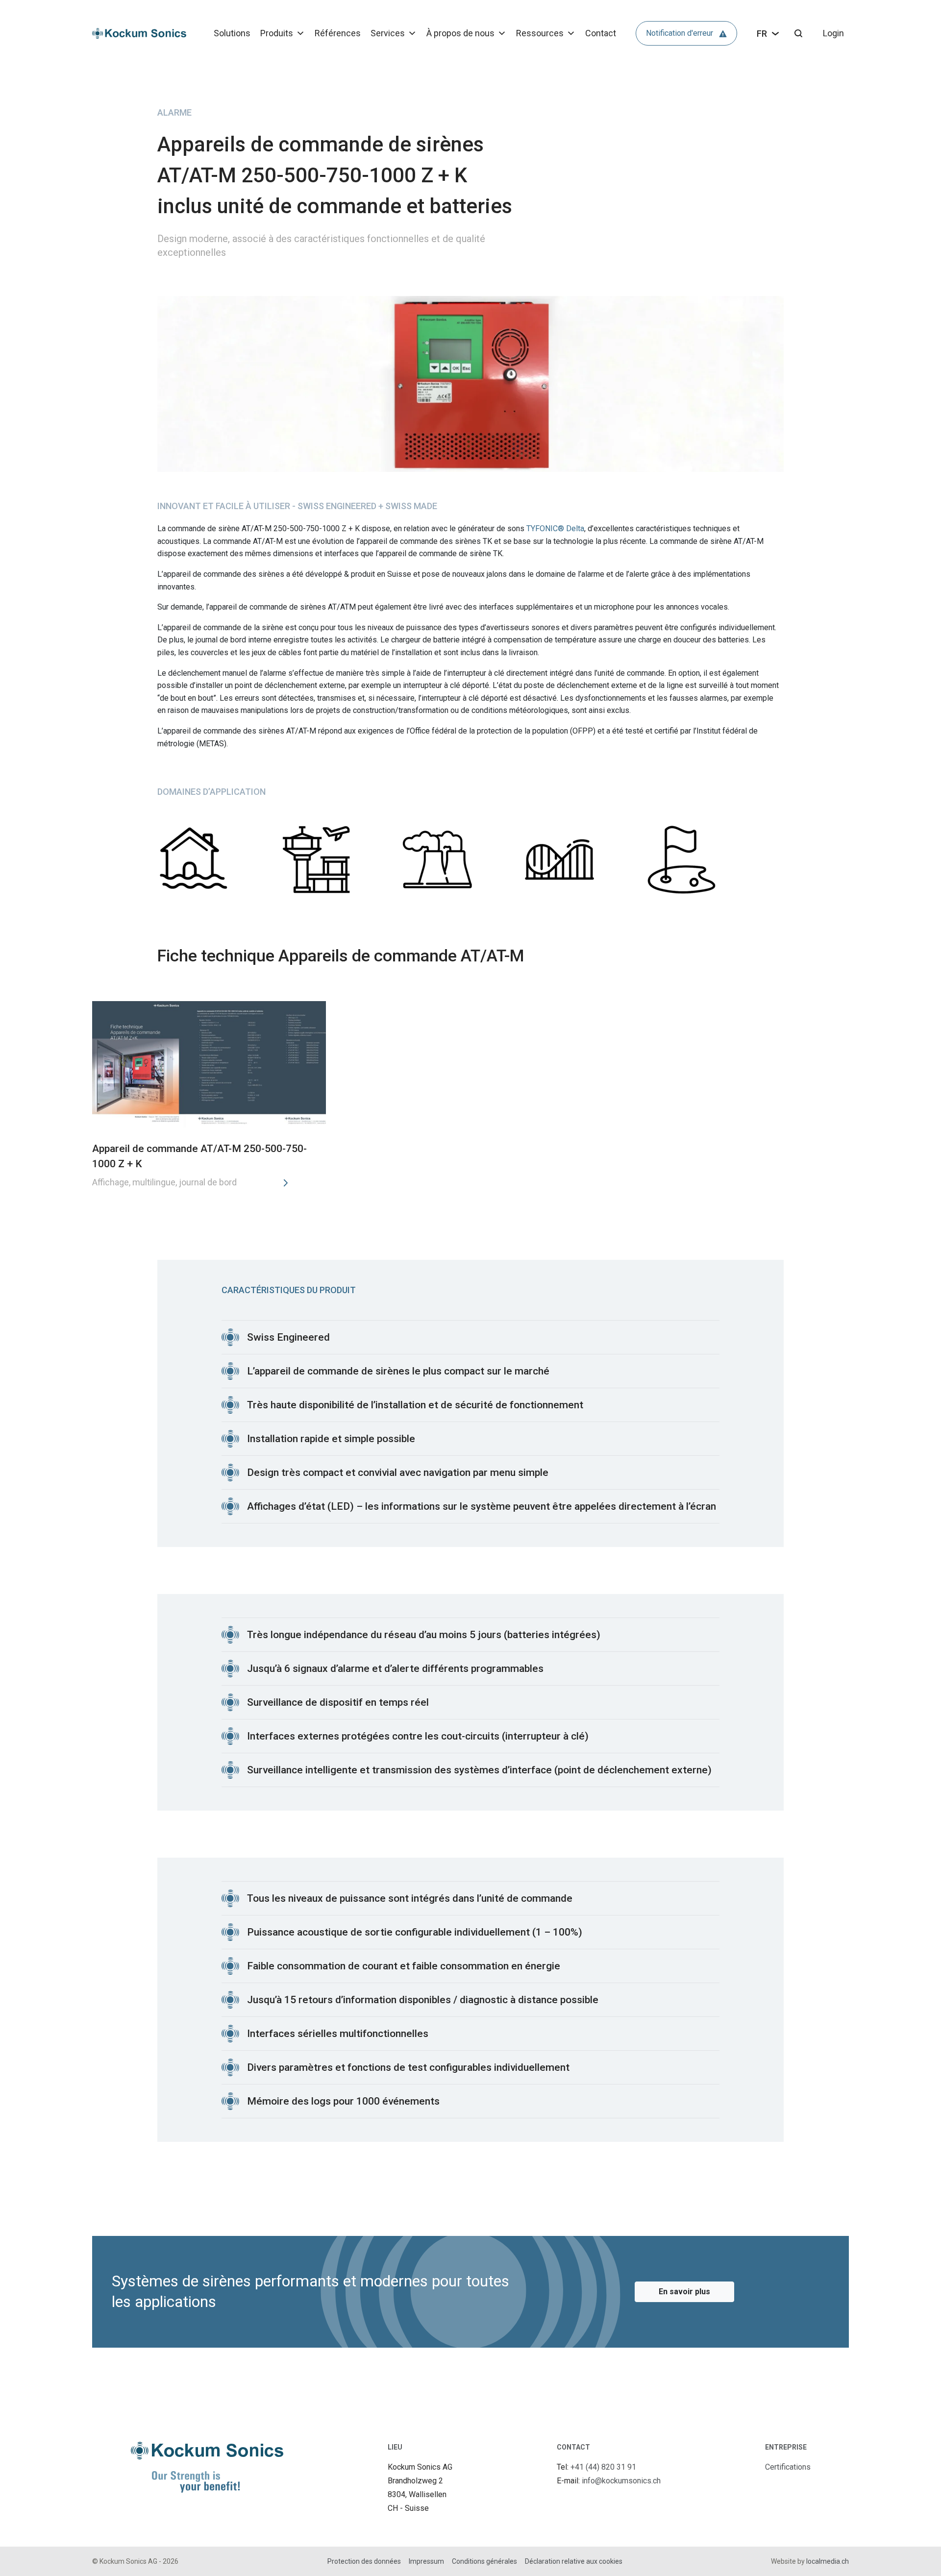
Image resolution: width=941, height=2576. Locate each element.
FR (762, 34)
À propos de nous (460, 33)
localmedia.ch (828, 2561)
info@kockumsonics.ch (621, 2481)
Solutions (232, 33)
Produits (277, 33)
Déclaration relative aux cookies (574, 2561)
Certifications (788, 2467)
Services (388, 33)
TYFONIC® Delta (555, 528)
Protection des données (364, 2561)
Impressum (426, 2561)
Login (833, 33)
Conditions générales (484, 2561)
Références (338, 33)
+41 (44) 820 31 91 (603, 2467)
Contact (601, 33)
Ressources (540, 33)
